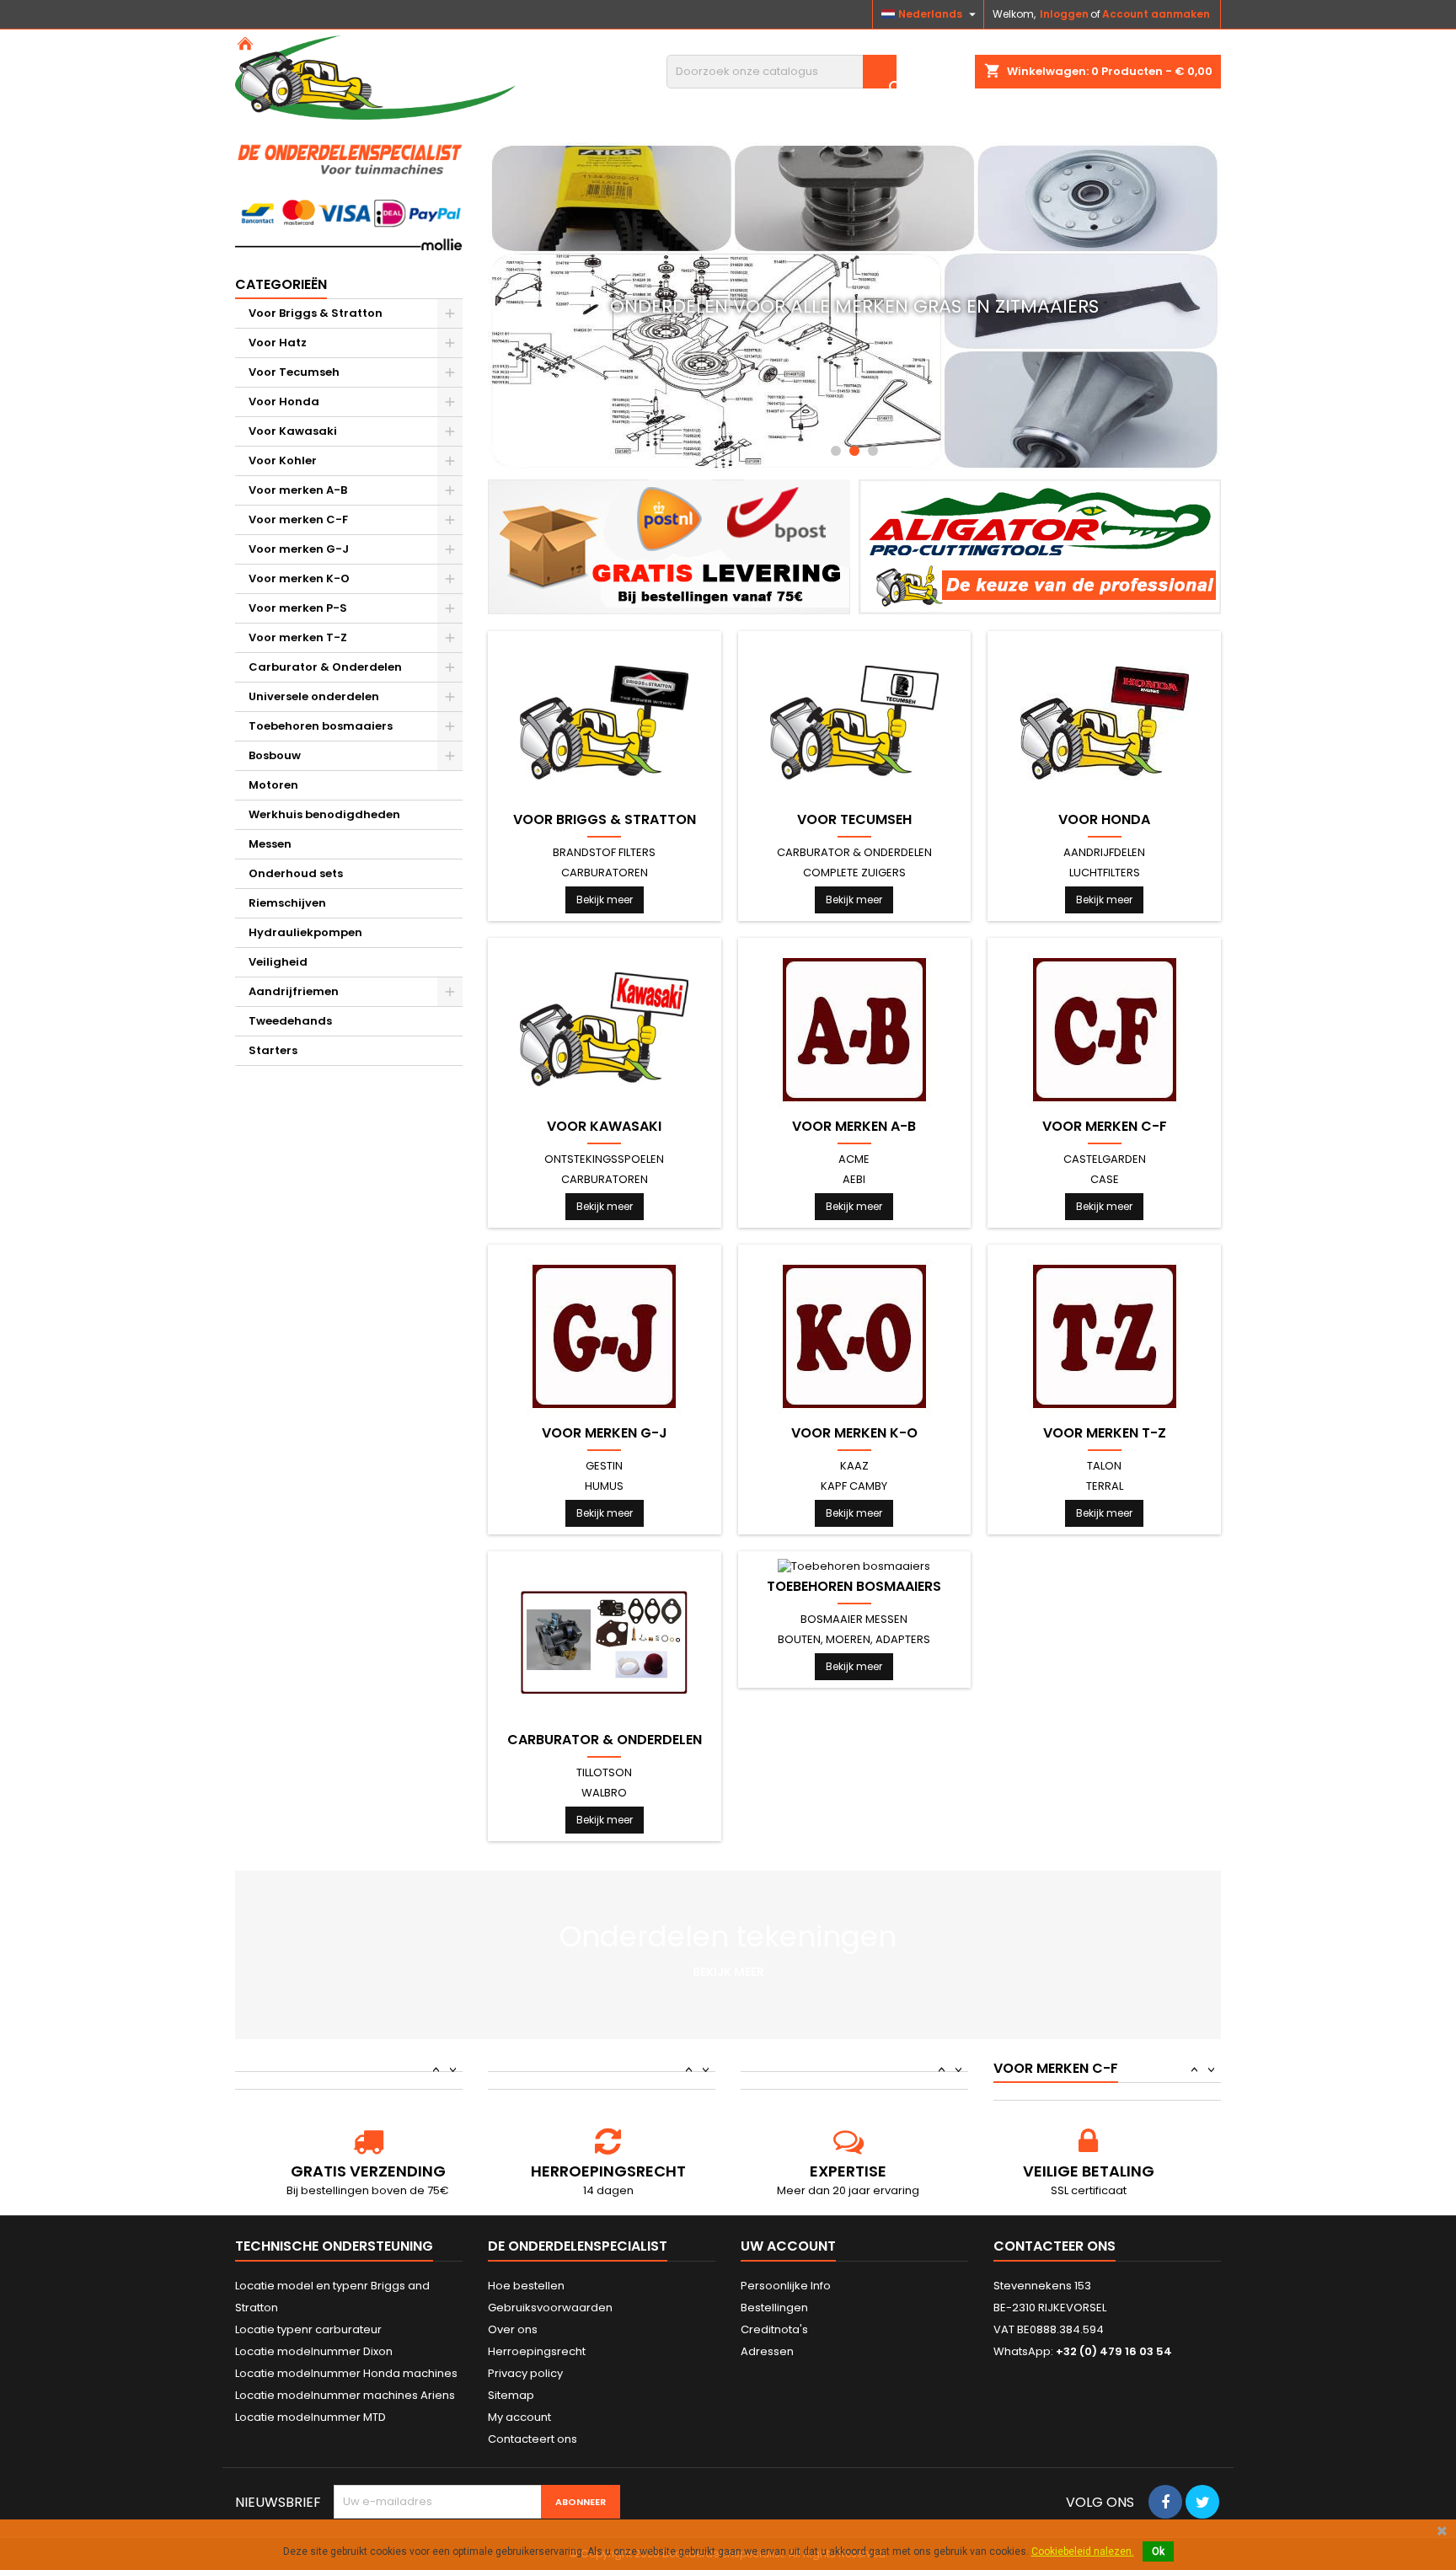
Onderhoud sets (296, 873)
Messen (270, 844)
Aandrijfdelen (1104, 852)
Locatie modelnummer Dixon (314, 2351)
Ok (1158, 2551)
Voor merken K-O (299, 578)
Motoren (273, 785)
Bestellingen (774, 2308)
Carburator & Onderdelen (325, 667)
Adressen (767, 2351)
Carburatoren (605, 873)
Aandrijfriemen (294, 991)
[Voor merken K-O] (854, 1336)
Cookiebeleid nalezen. (1083, 2551)
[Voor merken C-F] (1105, 1029)
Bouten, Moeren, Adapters (854, 1639)
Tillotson (604, 1772)
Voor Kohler (283, 460)
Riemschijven (287, 903)
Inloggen (1064, 14)
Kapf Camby (854, 1486)
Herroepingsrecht (537, 2351)
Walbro (604, 1793)
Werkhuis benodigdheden (324, 814)
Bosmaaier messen (854, 1619)
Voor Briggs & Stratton (316, 313)
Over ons (513, 2329)
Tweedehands (290, 1021)
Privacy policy (525, 2373)
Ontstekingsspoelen (604, 1159)
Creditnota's (774, 2329)
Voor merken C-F (298, 519)
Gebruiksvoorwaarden (550, 2308)
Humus (604, 1486)
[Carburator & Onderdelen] (604, 1643)
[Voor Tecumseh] (854, 723)
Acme (854, 1159)
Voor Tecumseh (294, 372)
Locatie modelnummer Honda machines (346, 2373)
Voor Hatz (278, 343)
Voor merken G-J (299, 549)
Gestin (604, 1466)
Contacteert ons (533, 2439)
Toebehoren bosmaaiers (321, 726)
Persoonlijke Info (786, 2286)
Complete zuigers (854, 873)
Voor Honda (284, 402)
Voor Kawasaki (293, 431)
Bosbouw (275, 755)
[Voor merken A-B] (854, 1029)
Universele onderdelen (314, 696)
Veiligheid (278, 962)
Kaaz (854, 1466)
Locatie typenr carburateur (308, 2329)
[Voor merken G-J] (604, 1336)
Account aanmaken (1156, 14)
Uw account (788, 2246)
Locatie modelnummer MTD (310, 2417)
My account (519, 2417)
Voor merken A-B (298, 490)
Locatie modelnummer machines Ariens (345, 2395)
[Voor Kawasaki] (604, 1029)
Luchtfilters (1105, 873)
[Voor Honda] (1105, 723)
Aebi (854, 1179)
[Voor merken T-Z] (1105, 1336)
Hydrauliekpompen (305, 932)
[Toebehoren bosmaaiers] (854, 1566)
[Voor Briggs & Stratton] (604, 723)
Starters (273, 1050)
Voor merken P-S (298, 608)
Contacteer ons (1055, 2246)
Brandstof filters (604, 852)
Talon (1104, 1466)
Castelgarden (1105, 1159)
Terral (1105, 1486)
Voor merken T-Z (298, 637)
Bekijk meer (605, 899)
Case (1105, 1179)
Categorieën (281, 284)
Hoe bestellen (526, 2286)
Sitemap (511, 2395)
